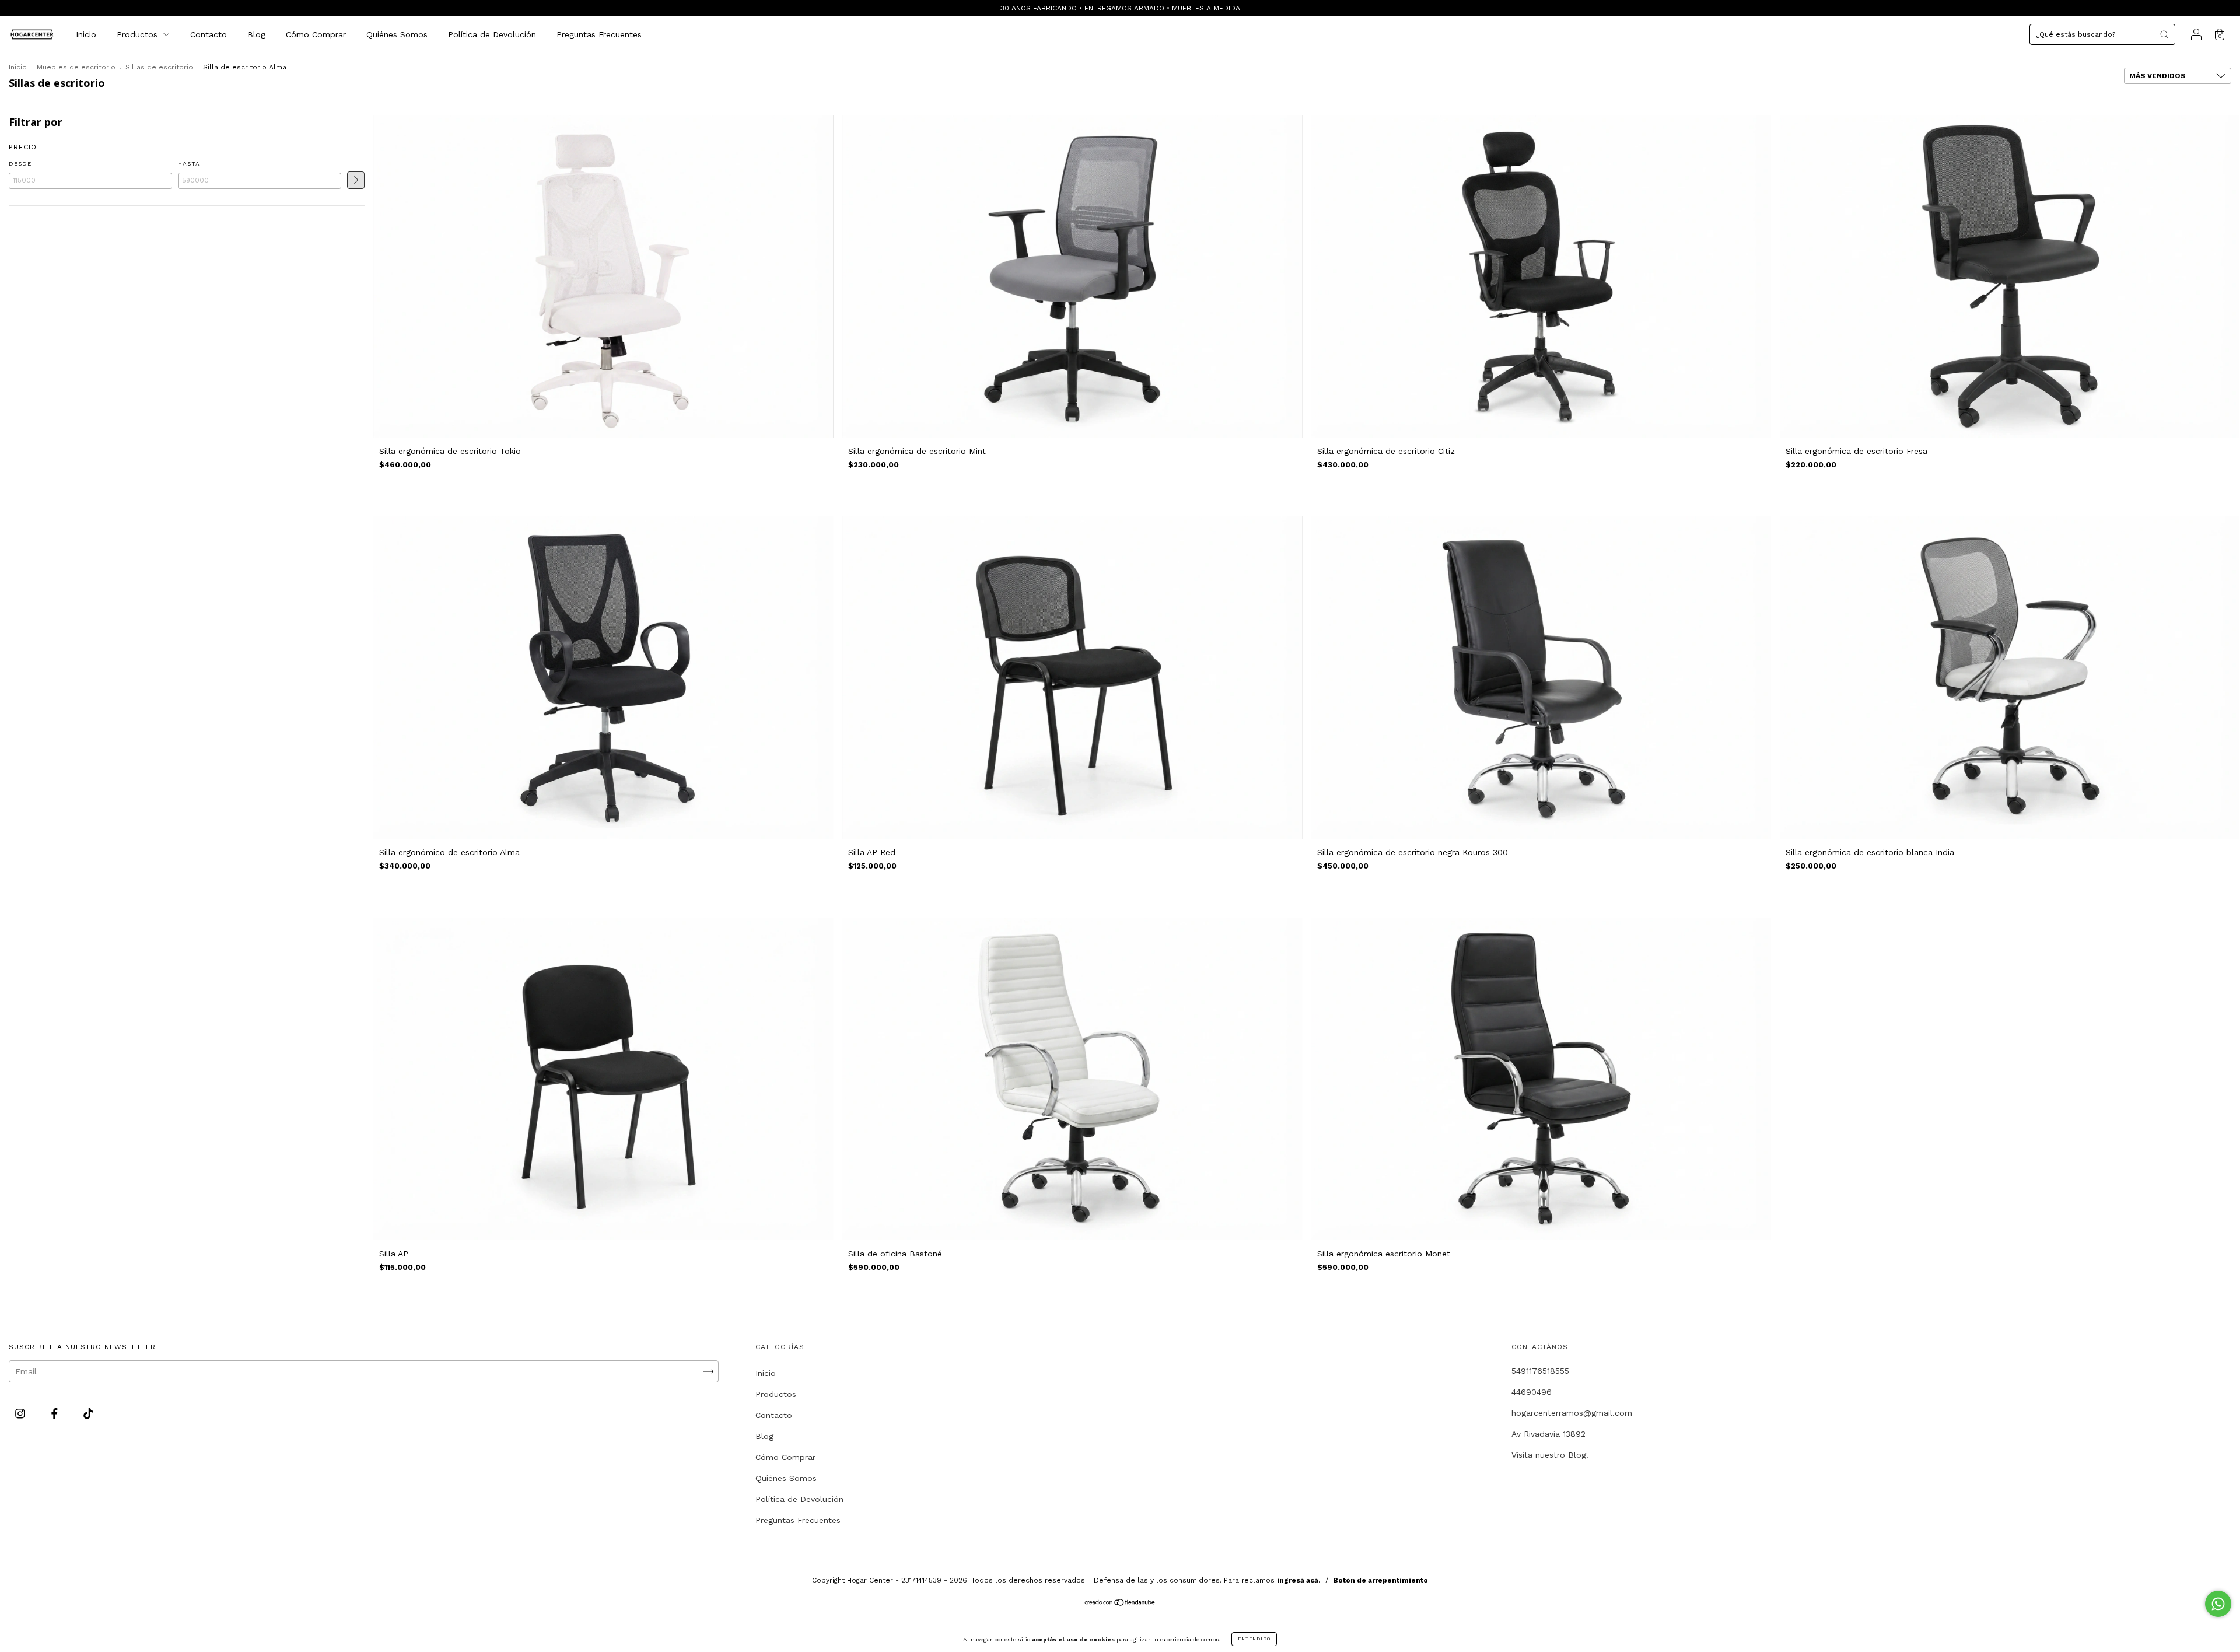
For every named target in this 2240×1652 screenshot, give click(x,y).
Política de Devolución (492, 34)
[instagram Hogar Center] (22, 1414)
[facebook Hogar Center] (56, 1414)
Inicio (86, 34)
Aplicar (356, 180)
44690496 (1532, 1392)
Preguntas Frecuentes (599, 34)
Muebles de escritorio (76, 67)
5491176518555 (1540, 1371)
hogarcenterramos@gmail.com (1572, 1413)
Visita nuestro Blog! (1550, 1455)
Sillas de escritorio (159, 67)
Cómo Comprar (316, 34)
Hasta (189, 164)
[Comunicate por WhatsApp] (2218, 1604)
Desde (20, 164)
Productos (139, 34)
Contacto (209, 34)
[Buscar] (2164, 34)
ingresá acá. (1299, 1580)
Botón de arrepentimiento (1380, 1580)
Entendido (1254, 1639)
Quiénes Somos (397, 34)
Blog (256, 34)
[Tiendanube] (1120, 1604)
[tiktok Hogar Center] (88, 1414)
